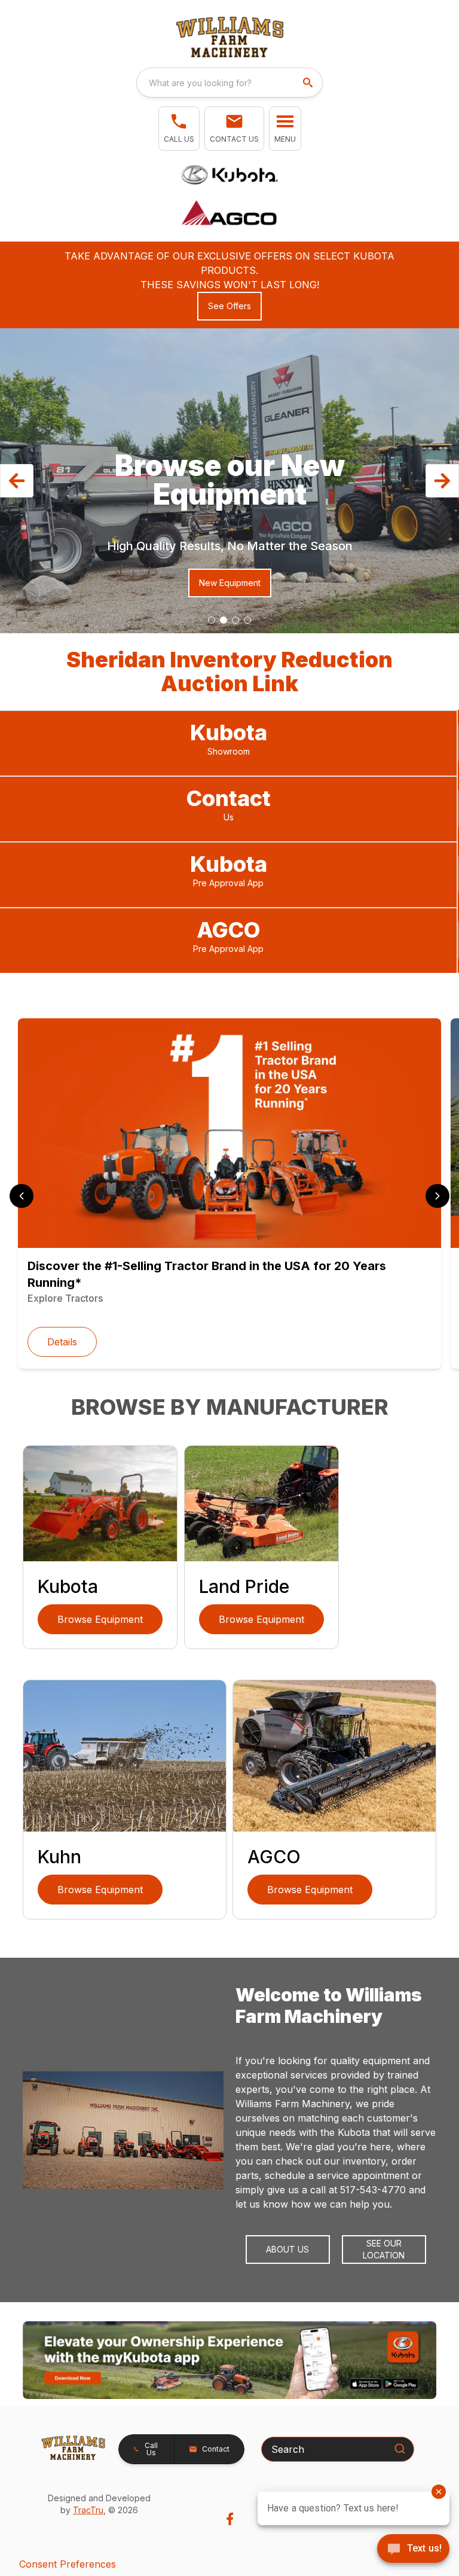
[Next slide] (437, 1196)
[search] (309, 83)
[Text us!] (413, 2550)
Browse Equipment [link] (100, 1619)
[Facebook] (230, 2519)
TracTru (88, 2510)
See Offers (229, 306)
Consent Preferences (68, 2564)
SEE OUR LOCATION (384, 2249)
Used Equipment (222, 583)
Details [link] (62, 1342)
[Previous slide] (22, 1196)
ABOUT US (287, 2249)
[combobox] (229, 83)
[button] (179, 129)
